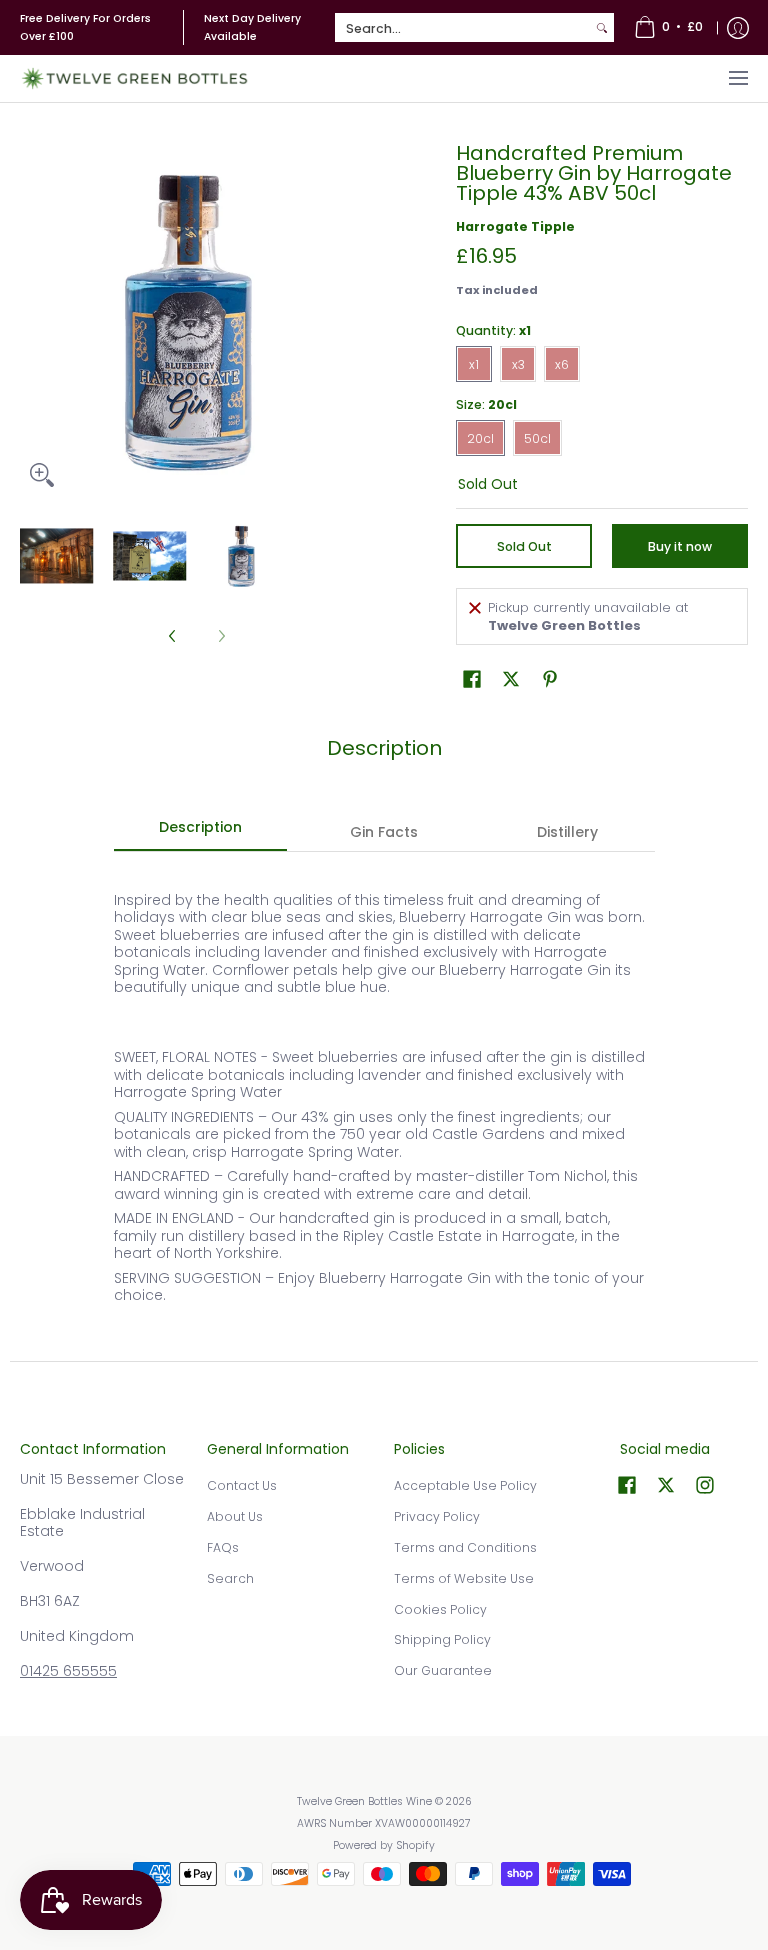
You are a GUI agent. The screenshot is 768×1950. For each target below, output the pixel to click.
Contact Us (242, 1485)
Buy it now (680, 546)
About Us (235, 1516)
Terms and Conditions (465, 1547)
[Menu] (737, 78)
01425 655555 (68, 1671)
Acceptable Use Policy (465, 1485)
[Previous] (34, 320)
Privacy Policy (437, 1516)
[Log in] (738, 27)
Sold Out (524, 546)
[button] (472, 678)
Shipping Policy (442, 1639)
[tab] (201, 833)
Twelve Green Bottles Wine (364, 1801)
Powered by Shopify (384, 1845)
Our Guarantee (443, 1670)
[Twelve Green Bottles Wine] (135, 78)
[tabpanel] (384, 1106)
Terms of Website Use (464, 1578)
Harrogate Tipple (515, 226)
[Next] (360, 320)
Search (230, 1578)
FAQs (223, 1547)
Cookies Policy (440, 1609)
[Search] (602, 28)
